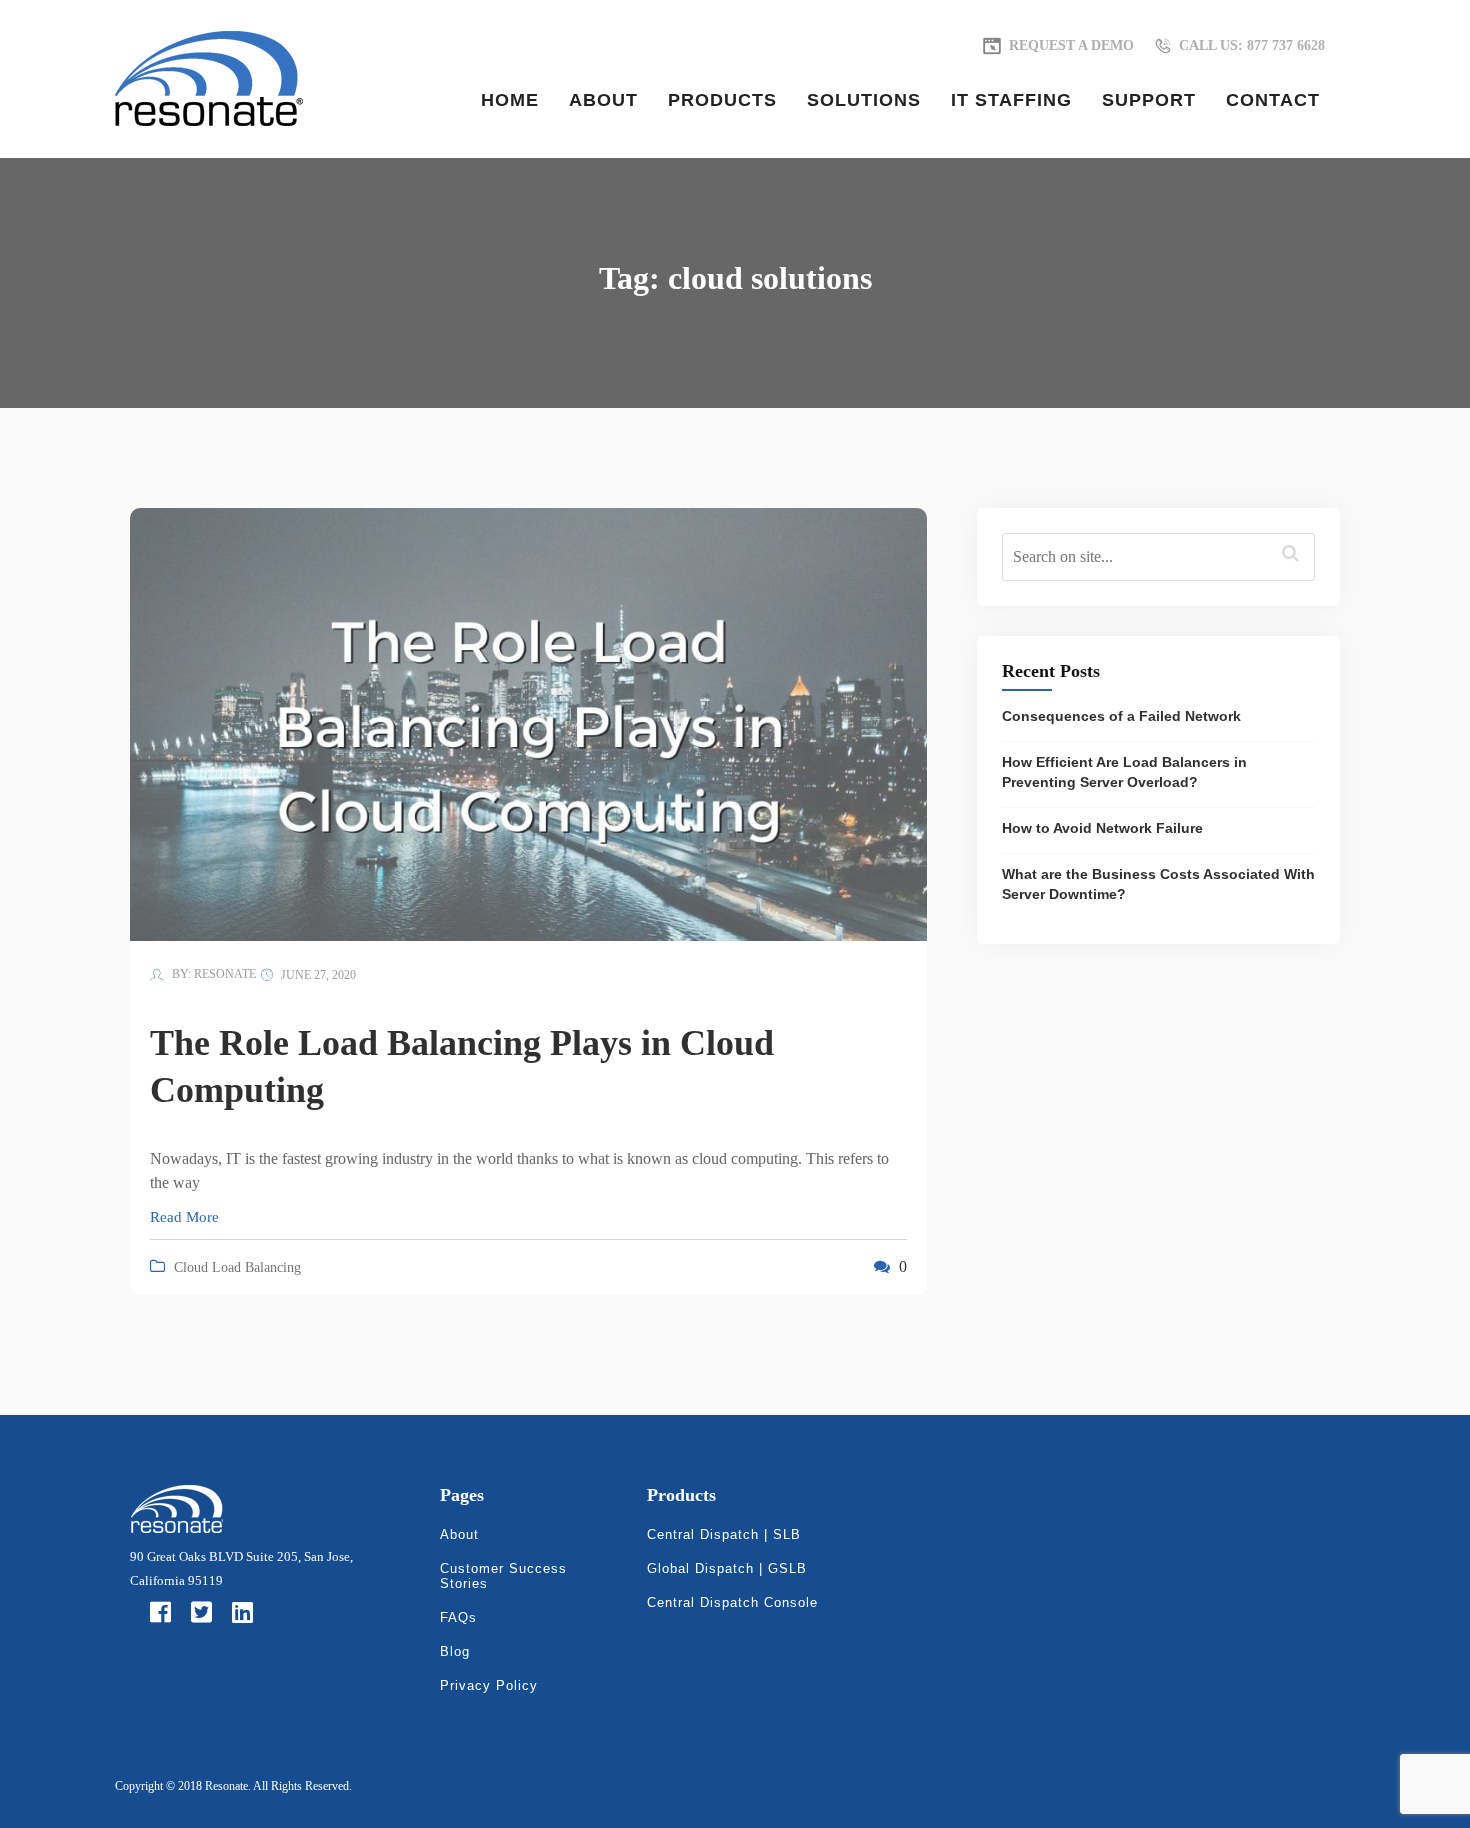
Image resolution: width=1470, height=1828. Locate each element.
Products (722, 100)
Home (510, 100)
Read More (184, 1217)
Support (1149, 100)
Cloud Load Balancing (237, 1267)
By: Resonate (212, 974)
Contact (1273, 100)
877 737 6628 (1252, 45)
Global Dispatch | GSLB (727, 1568)
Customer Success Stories (503, 1576)
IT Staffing (1011, 100)
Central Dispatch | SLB (724, 1534)
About (603, 100)
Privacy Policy (489, 1685)
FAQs (458, 1617)
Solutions (864, 100)
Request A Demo (1071, 45)
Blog (455, 1651)
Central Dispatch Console (732, 1602)
